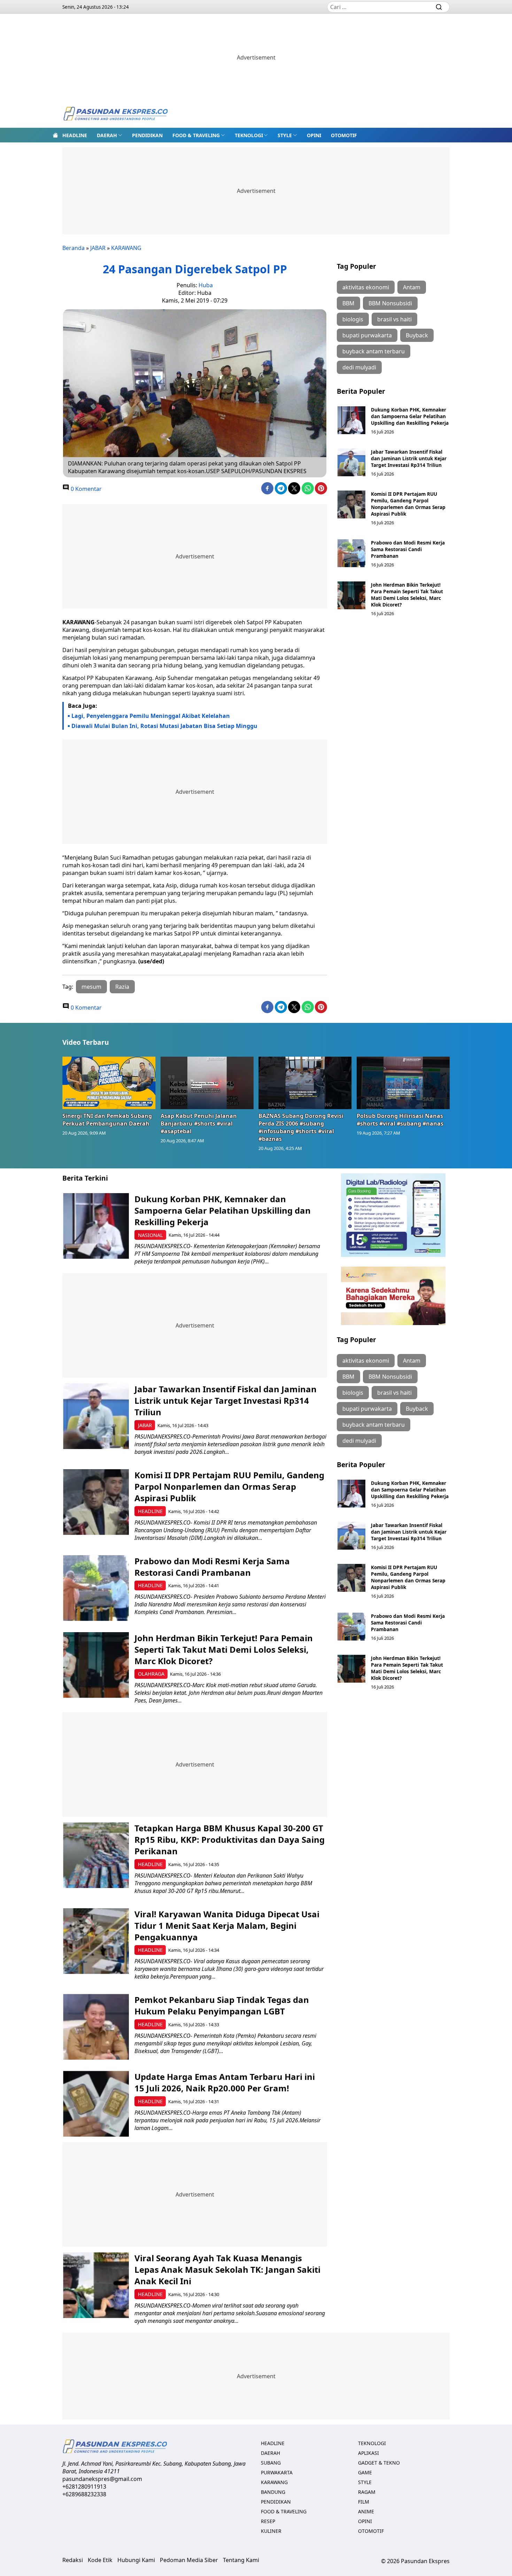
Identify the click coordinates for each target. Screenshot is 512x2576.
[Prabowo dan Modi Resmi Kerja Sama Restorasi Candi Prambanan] (351, 553)
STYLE (285, 135)
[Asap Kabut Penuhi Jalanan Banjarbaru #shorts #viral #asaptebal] (207, 1083)
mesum (91, 987)
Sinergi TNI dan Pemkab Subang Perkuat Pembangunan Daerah (107, 1120)
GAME (365, 2472)
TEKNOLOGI (249, 135)
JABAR (98, 248)
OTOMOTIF (344, 135)
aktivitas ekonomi (366, 287)
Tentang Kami (241, 2560)
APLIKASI (369, 2453)
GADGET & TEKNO (379, 2463)
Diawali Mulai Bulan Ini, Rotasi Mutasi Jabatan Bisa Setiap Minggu (164, 726)
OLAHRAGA (151, 1674)
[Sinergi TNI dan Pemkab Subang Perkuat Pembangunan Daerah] (109, 1083)
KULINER (271, 2531)
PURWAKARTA (277, 2472)
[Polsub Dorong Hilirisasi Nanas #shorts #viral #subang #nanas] (403, 1083)
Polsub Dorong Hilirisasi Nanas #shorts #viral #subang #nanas (400, 1120)
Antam (412, 287)
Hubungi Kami (136, 2560)
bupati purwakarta (367, 335)
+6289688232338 (84, 2494)
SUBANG (271, 2463)
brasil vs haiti (394, 319)
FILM (364, 2502)
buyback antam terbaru (374, 351)
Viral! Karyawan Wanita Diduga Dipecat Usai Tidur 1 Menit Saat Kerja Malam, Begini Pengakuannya (227, 1925)
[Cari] (439, 7)
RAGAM (367, 2492)
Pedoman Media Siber (189, 2560)
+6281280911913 (84, 2487)
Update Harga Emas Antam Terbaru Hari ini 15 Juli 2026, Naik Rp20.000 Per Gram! (225, 2082)
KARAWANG (126, 248)
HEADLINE (75, 135)
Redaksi (73, 2560)
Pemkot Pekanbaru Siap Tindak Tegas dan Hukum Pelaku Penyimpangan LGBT (222, 2005)
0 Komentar (86, 489)
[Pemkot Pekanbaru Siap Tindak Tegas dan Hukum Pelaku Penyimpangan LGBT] (96, 2027)
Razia (122, 987)
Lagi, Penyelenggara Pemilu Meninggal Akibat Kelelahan (151, 716)
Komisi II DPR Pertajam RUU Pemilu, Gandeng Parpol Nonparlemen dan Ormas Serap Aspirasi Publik (408, 504)
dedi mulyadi (359, 367)
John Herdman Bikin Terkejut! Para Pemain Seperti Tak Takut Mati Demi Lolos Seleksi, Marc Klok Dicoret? (407, 595)
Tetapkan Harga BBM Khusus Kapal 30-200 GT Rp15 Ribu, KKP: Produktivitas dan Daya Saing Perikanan (230, 1839)
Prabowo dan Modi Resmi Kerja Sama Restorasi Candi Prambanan (408, 549)
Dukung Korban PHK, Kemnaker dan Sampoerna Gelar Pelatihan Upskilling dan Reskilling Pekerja (410, 416)
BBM (348, 303)
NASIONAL (150, 1235)
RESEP (268, 2521)
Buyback (417, 335)
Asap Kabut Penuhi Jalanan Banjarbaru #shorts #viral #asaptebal (199, 1123)
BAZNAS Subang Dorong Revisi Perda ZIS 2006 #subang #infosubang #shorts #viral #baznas (301, 1127)
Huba (206, 285)
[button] (110, 135)
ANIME (366, 2511)
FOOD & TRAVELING (196, 135)
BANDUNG (273, 2492)
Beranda (73, 248)
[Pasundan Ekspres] (115, 114)
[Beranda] (55, 135)
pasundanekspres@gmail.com (102, 2479)
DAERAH (107, 135)
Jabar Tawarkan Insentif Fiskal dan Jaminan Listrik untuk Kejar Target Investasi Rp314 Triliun (409, 458)
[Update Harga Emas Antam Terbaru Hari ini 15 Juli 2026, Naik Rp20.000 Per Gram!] (96, 2104)
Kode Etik (100, 2560)
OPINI (314, 135)
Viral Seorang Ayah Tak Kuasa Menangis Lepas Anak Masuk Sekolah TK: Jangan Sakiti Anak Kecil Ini (227, 2269)
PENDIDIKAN (147, 135)
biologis (353, 319)
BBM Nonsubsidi (390, 303)
